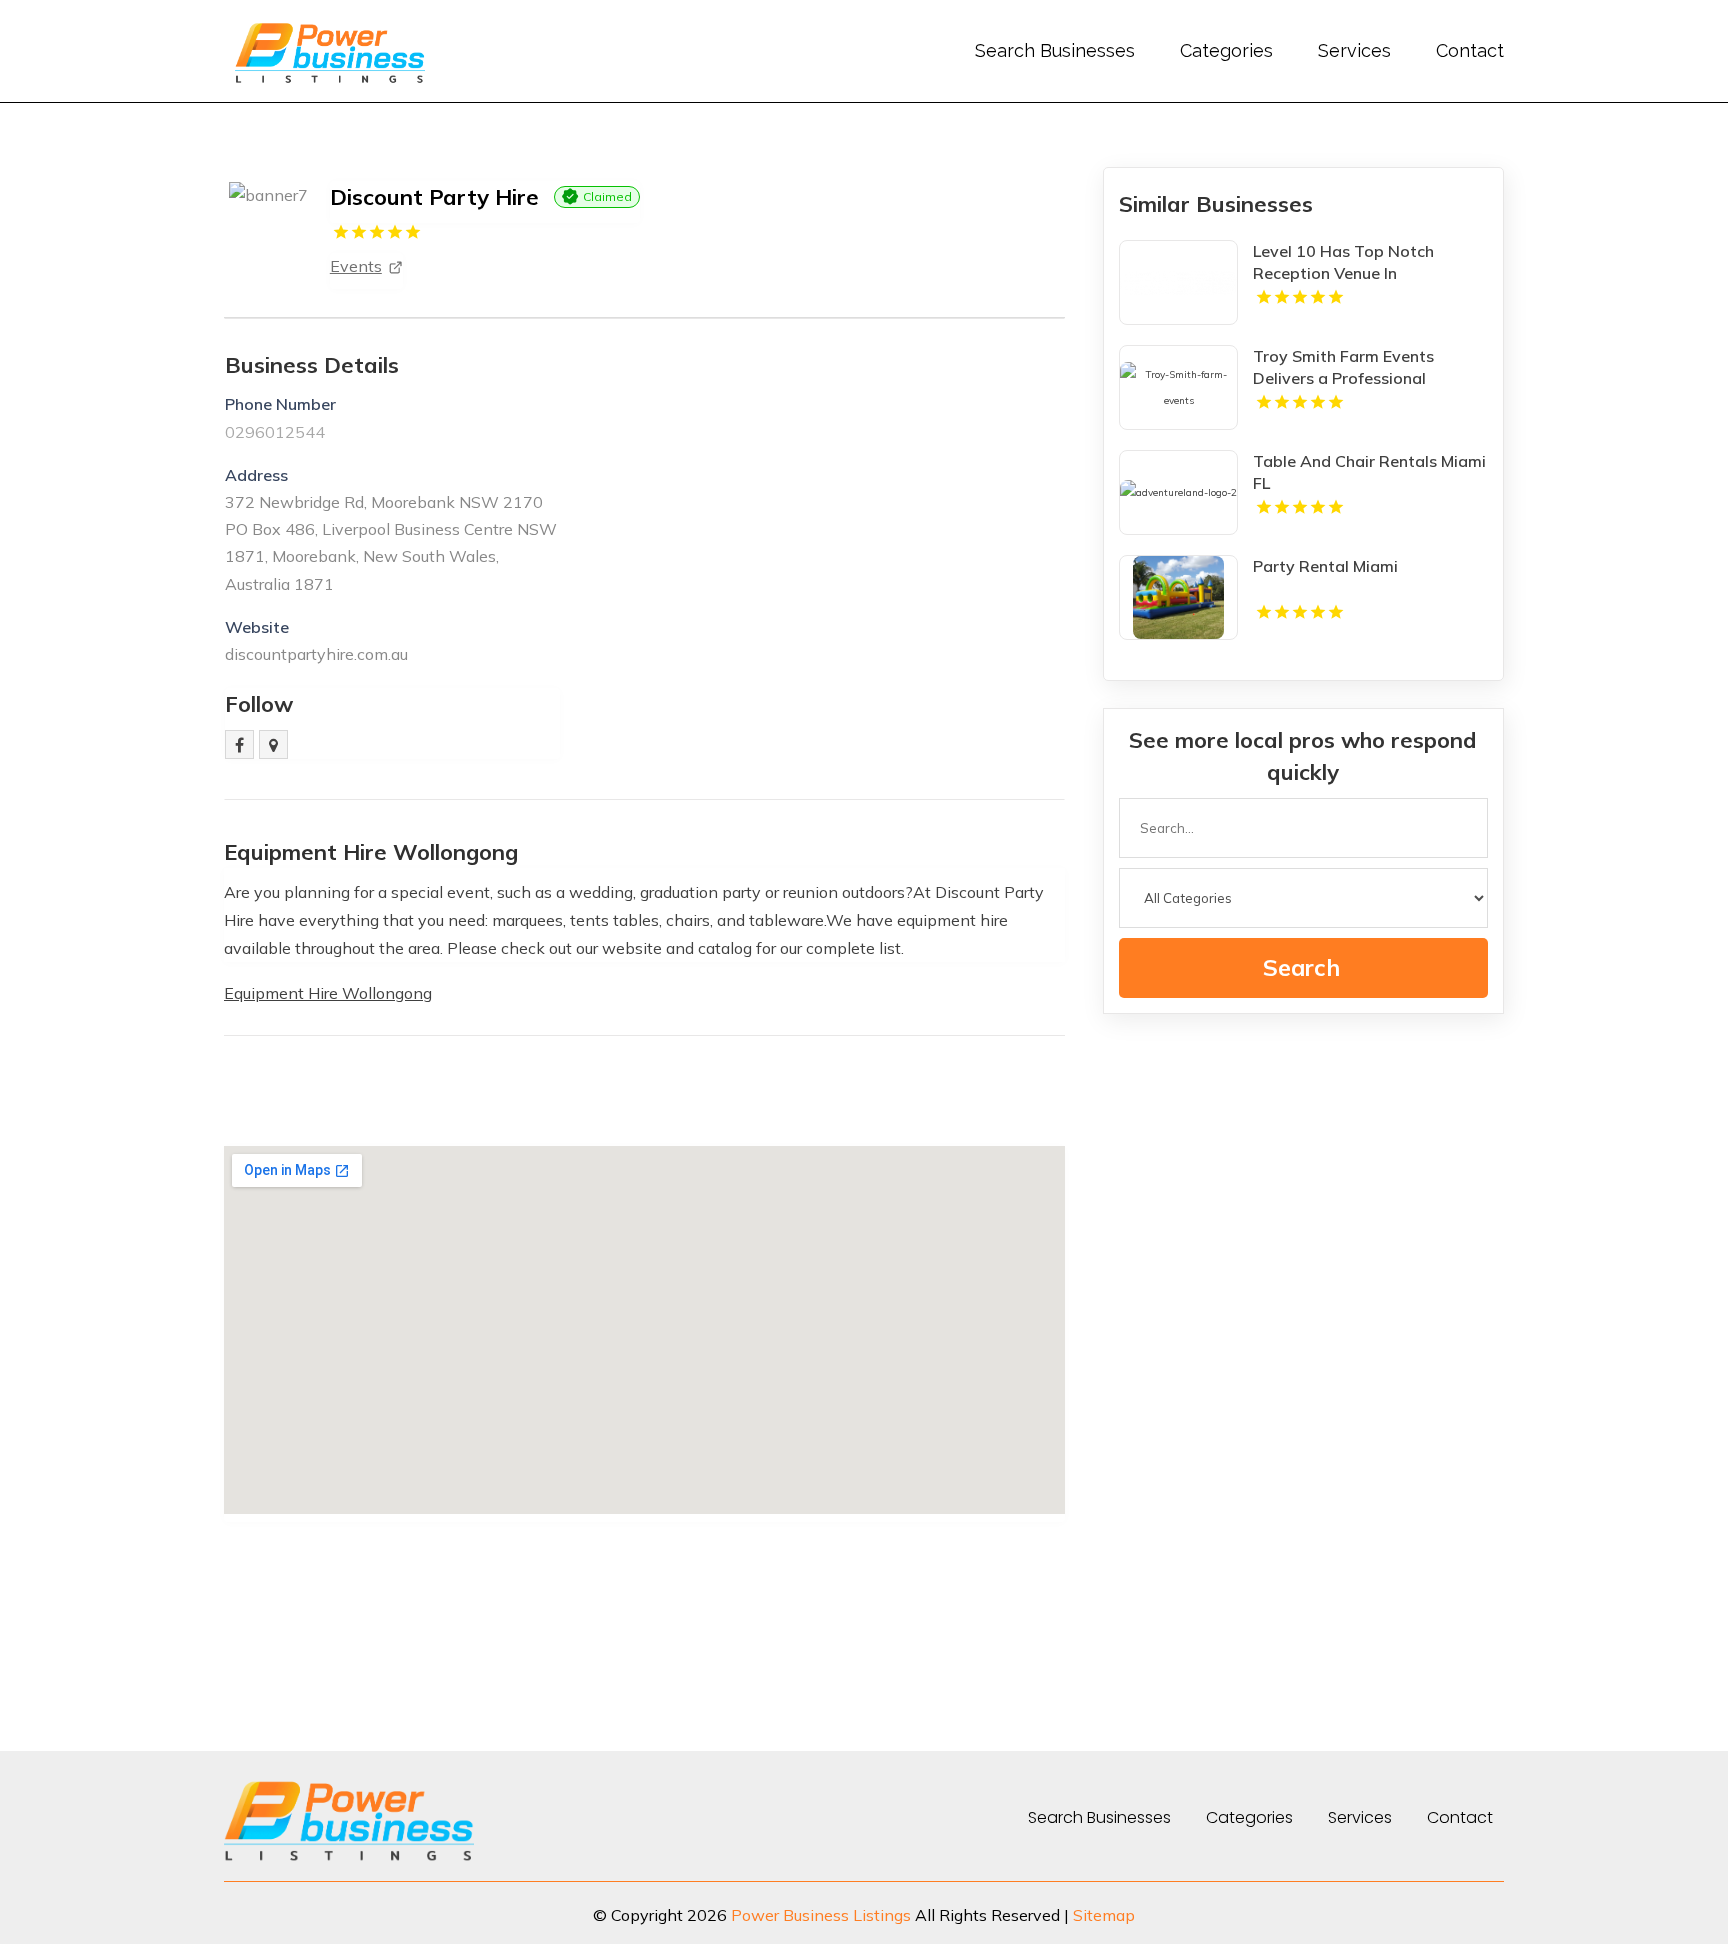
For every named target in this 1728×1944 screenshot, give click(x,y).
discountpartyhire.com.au (316, 654)
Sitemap (1104, 1915)
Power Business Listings (821, 1915)
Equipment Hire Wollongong (328, 993)
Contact (1470, 50)
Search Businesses (1055, 50)
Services (1354, 50)
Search (1301, 967)
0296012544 (275, 432)
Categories (1226, 50)
